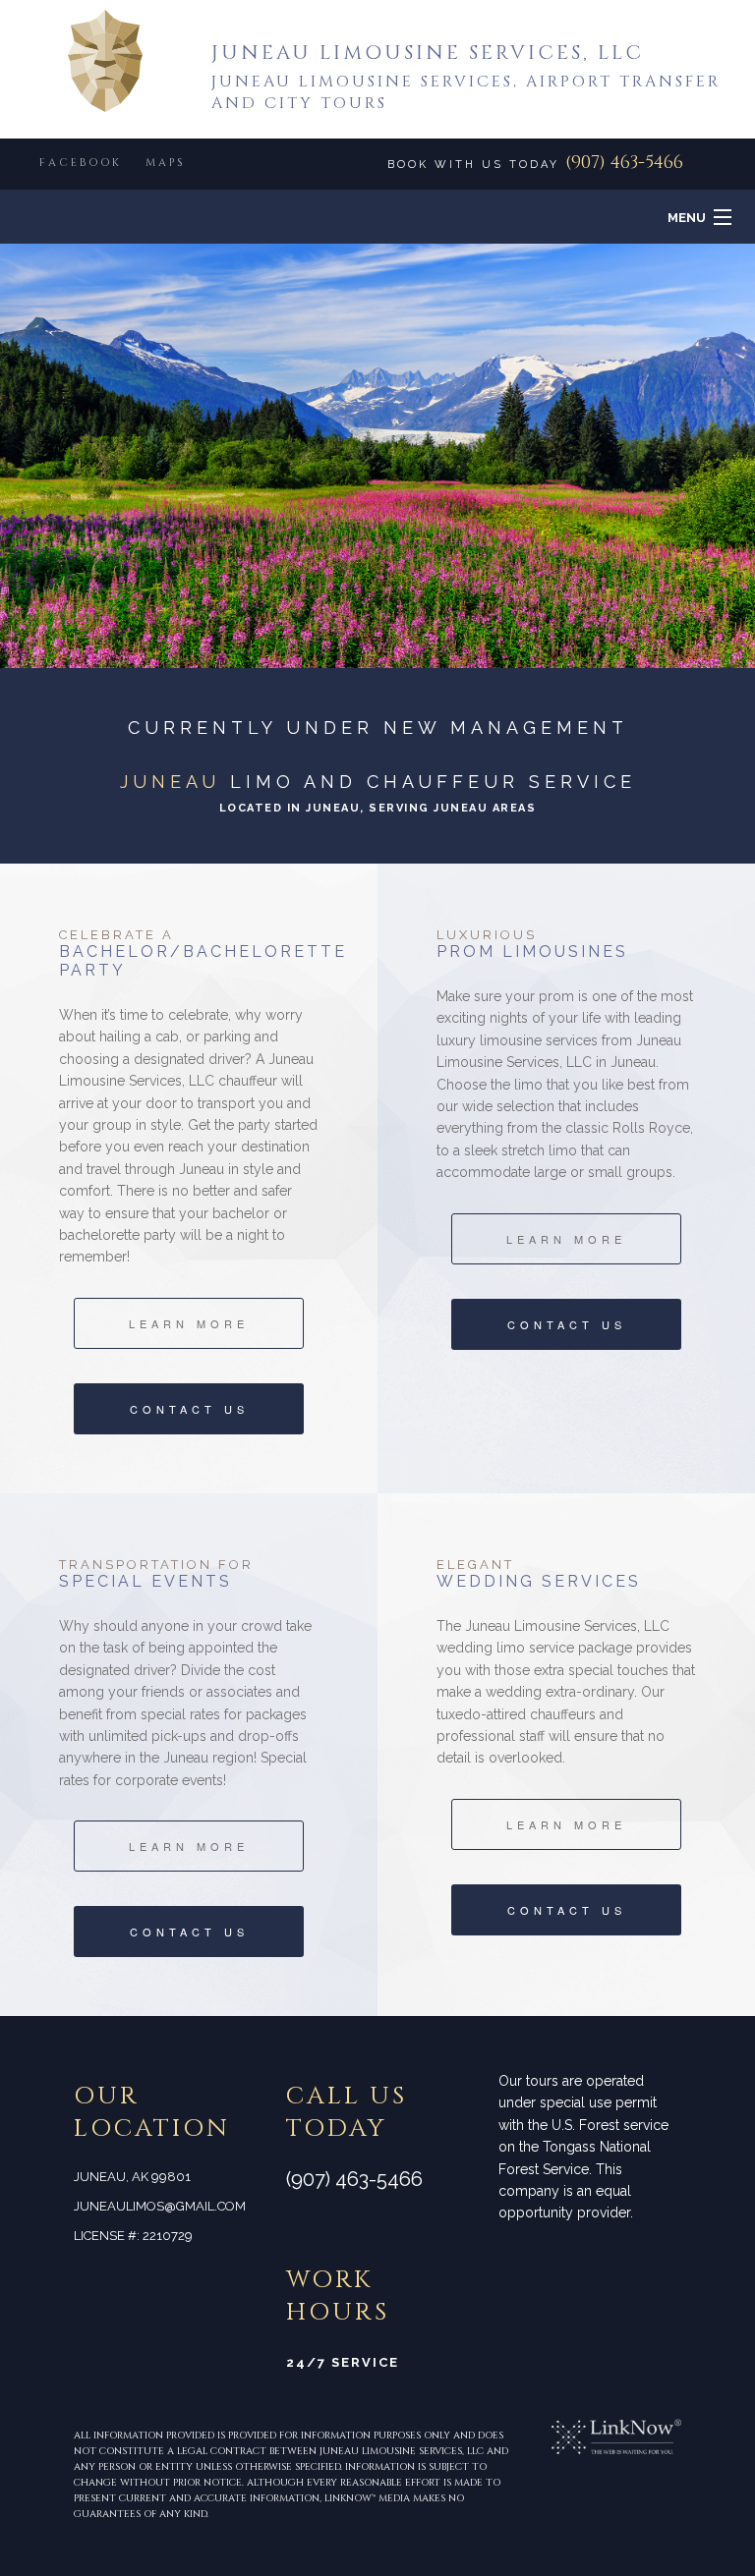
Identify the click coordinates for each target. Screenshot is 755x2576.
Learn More (189, 1323)
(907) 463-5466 (624, 163)
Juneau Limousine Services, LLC (428, 53)
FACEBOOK (81, 163)
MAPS (166, 163)
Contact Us (189, 1409)
